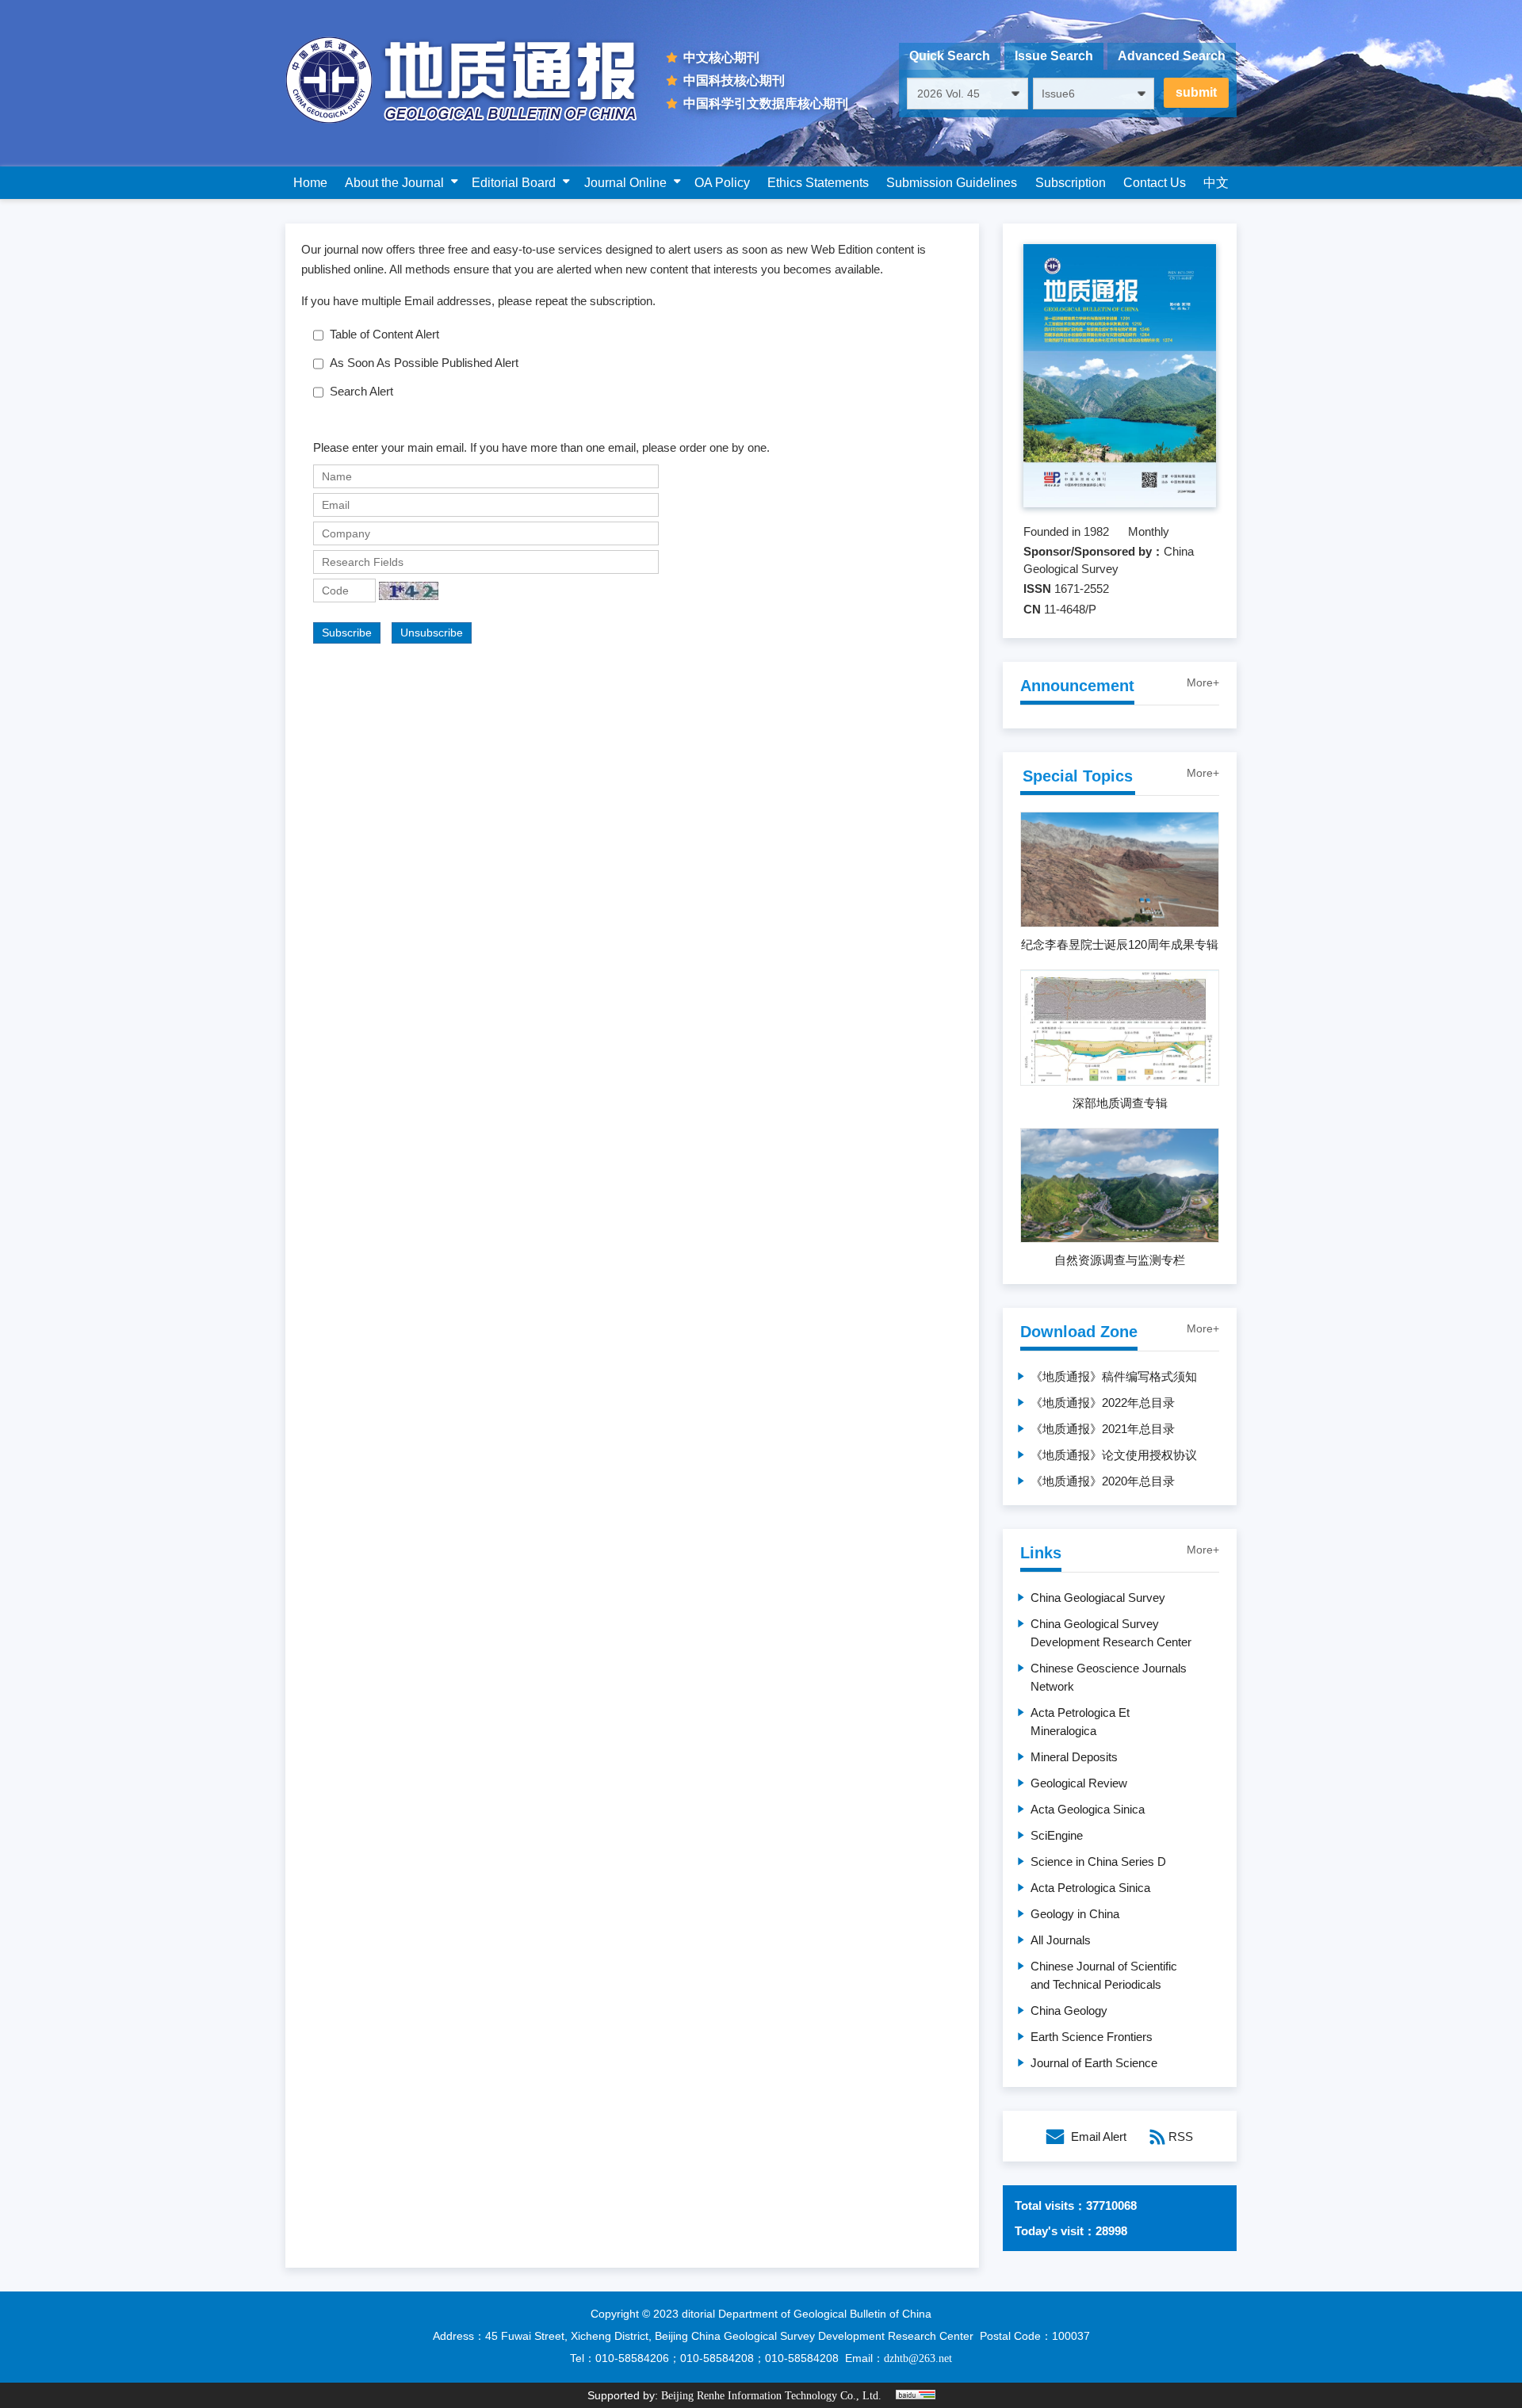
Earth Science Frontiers (1092, 2037)
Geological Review (1079, 1783)
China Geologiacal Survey (1098, 1598)
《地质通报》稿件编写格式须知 (1114, 1376)
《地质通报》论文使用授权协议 (1114, 1455)
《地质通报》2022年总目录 (1103, 1403)
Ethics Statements (818, 183)
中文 (1216, 183)
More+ (1203, 683)
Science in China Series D (1098, 1861)
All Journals (1061, 1940)
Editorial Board (514, 183)
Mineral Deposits (1074, 1757)
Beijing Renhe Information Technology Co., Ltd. (771, 2396)
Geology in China (1075, 1914)
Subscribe (347, 633)
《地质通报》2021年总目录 (1103, 1429)
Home (310, 183)
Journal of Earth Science (1094, 2063)
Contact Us (1155, 183)
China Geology (1069, 2010)
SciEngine (1057, 1835)
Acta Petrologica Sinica (1090, 1888)
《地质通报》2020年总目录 (1103, 1481)
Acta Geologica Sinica (1088, 1809)
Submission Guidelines (952, 183)
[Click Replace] (409, 591)
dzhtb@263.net (918, 2358)
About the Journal (394, 183)
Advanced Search (1172, 56)
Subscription (1071, 183)
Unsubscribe (432, 633)
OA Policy (722, 183)
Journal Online (625, 183)
